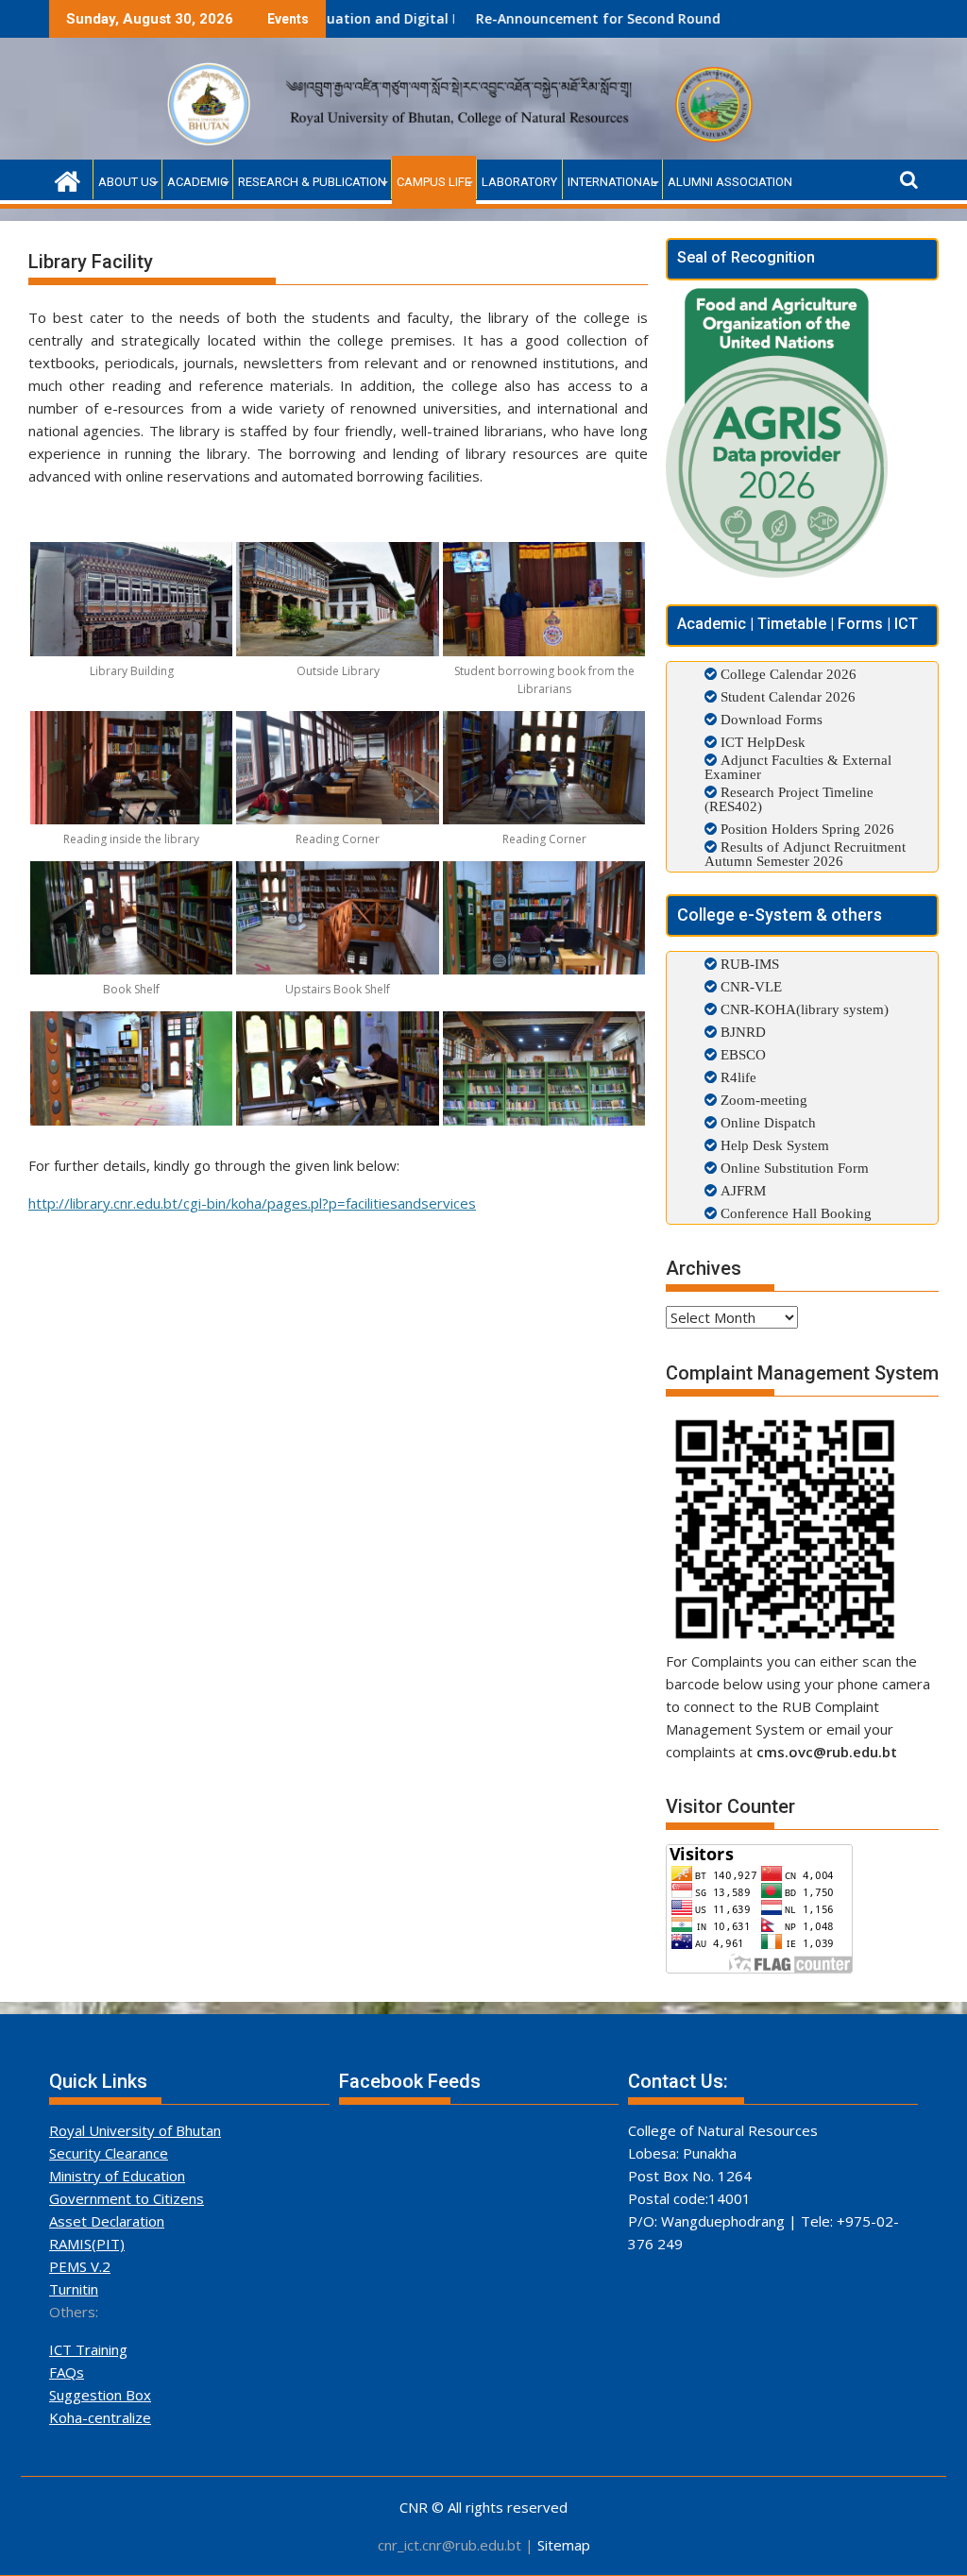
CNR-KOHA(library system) (803, 1009)
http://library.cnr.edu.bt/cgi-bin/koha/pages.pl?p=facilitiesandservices (252, 1203)
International (612, 182)
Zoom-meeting (762, 1100)
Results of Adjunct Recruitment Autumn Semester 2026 (805, 854)
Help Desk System (773, 1145)
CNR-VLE (749, 986)
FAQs (67, 2372)
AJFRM (741, 1190)
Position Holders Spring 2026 (807, 829)
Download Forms (772, 719)
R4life (737, 1077)
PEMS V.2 (80, 2266)
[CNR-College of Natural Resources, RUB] (68, 179)
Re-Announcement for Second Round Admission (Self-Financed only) (606, 18)
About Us (127, 182)
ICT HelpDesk (763, 742)
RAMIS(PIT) (87, 2244)
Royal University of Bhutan (135, 2130)
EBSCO (741, 1054)
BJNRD (741, 1032)
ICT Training (88, 2349)
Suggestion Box (100, 2395)
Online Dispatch (766, 1122)
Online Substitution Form (793, 1168)
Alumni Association (730, 182)
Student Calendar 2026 (788, 696)
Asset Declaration (107, 2221)
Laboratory (519, 182)
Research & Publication (312, 182)
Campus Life (434, 182)
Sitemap (564, 2545)
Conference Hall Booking (794, 1213)
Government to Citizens (127, 2198)
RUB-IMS (748, 964)
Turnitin (74, 2289)
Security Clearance (109, 2153)
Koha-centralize (100, 2417)
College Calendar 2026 (789, 674)
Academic (197, 182)
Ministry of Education (117, 2176)
